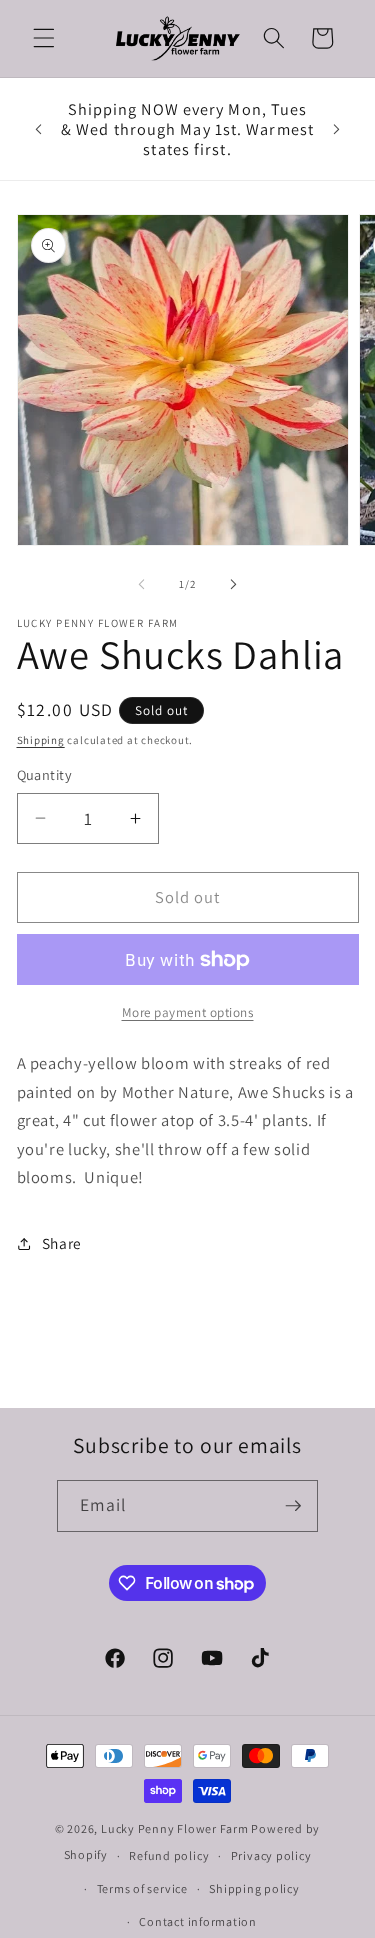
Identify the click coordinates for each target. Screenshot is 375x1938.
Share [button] (62, 1243)
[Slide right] (234, 584)
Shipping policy (254, 1888)
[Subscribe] (293, 1506)
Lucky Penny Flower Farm (175, 1828)
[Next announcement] (337, 129)
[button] (44, 38)
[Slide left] (141, 584)
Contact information (198, 1921)
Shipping (41, 740)
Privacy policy (271, 1855)
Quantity (45, 774)
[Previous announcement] (39, 129)
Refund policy (169, 1855)
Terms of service (142, 1888)
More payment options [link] (188, 1012)
